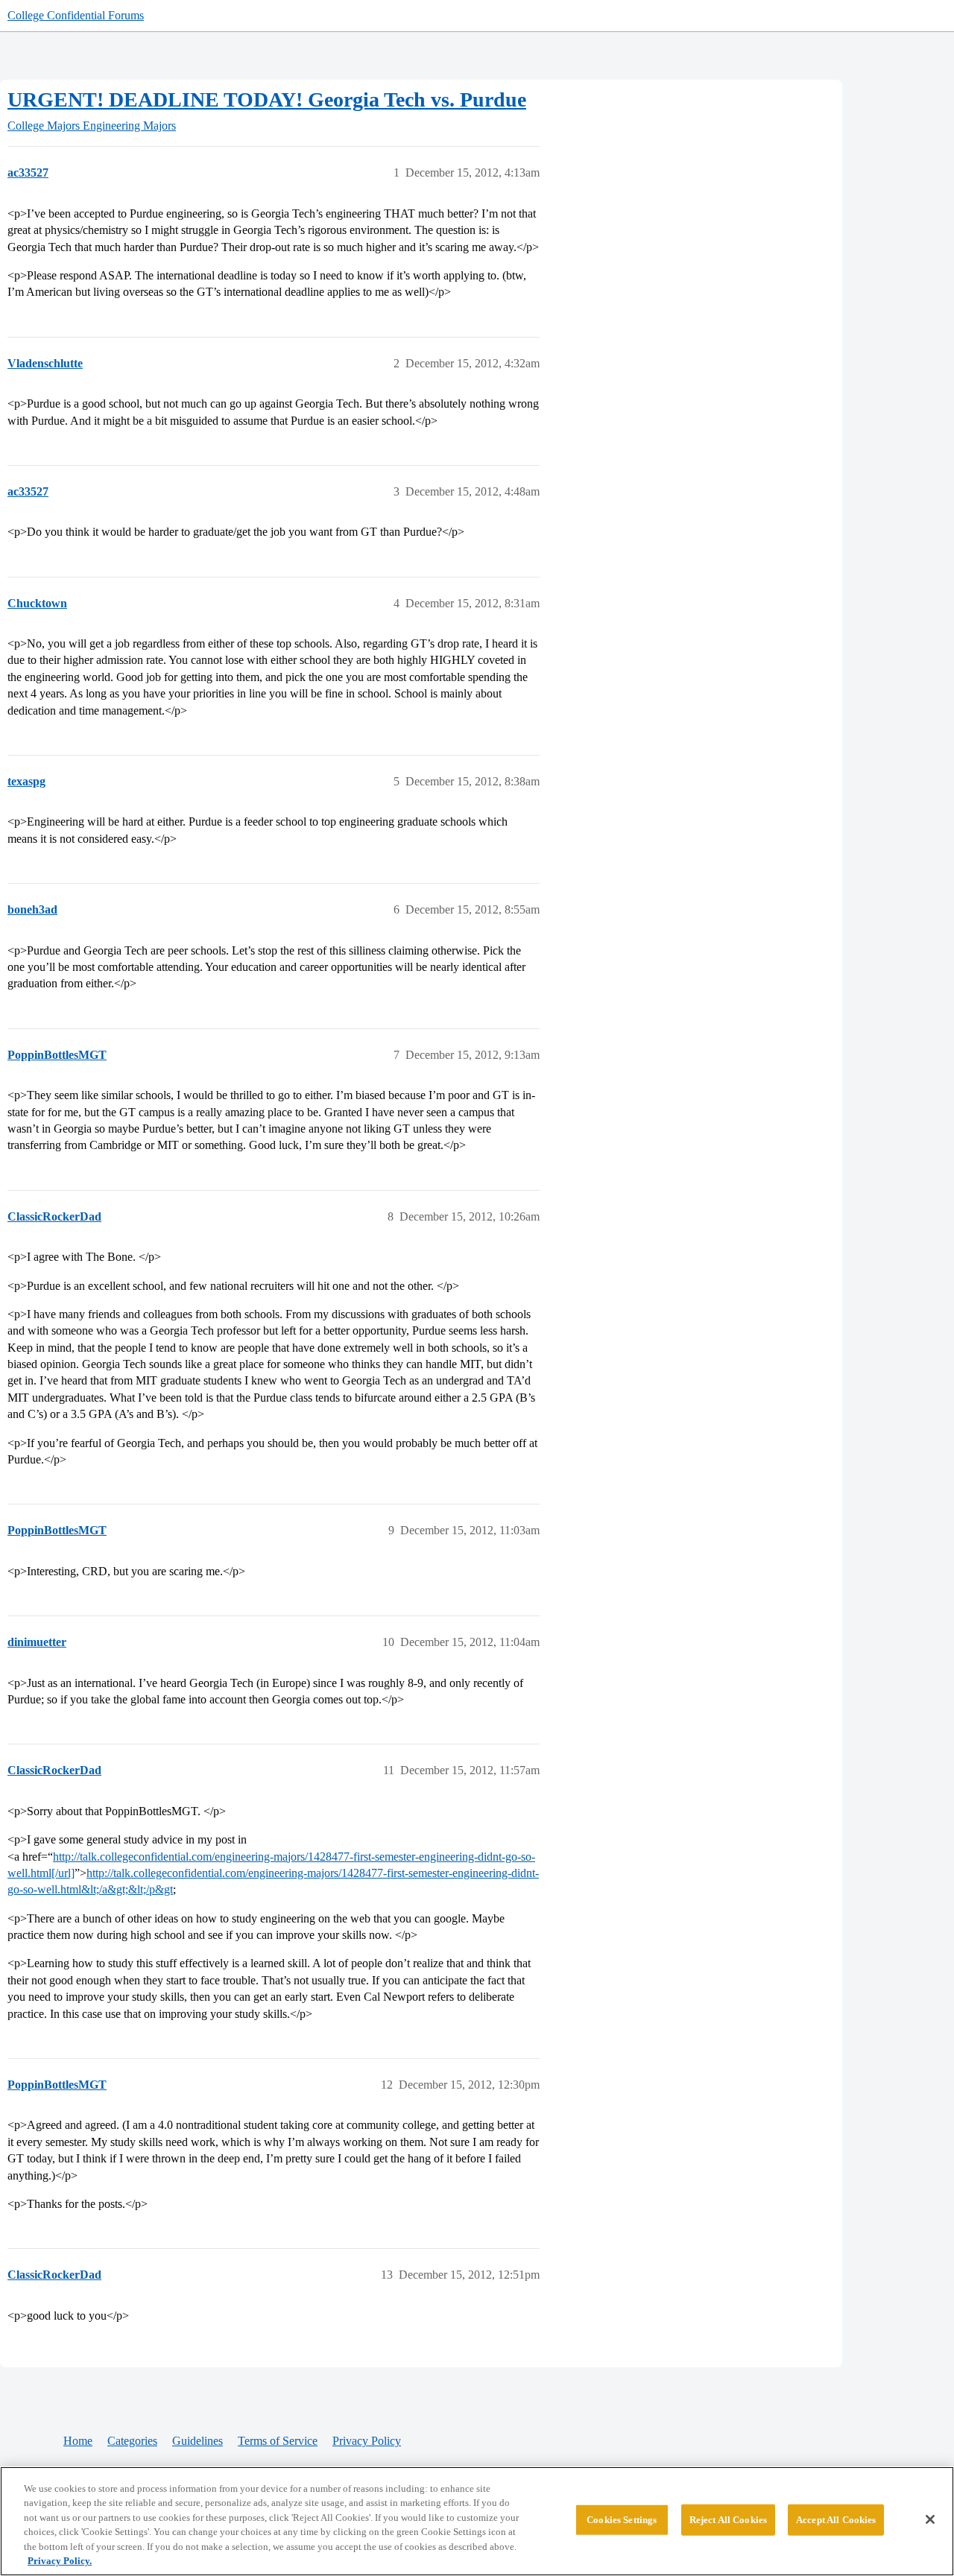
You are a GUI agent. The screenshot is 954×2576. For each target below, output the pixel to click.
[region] (477, 2521)
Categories (132, 2441)
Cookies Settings (622, 2520)
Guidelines (198, 2441)
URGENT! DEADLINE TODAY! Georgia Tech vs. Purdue (267, 99)
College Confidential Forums (76, 15)
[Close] (930, 2519)
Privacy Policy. (60, 2561)
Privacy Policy (367, 2441)
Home (78, 2441)
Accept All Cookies (836, 2520)
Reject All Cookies (728, 2520)
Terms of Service (278, 2441)
